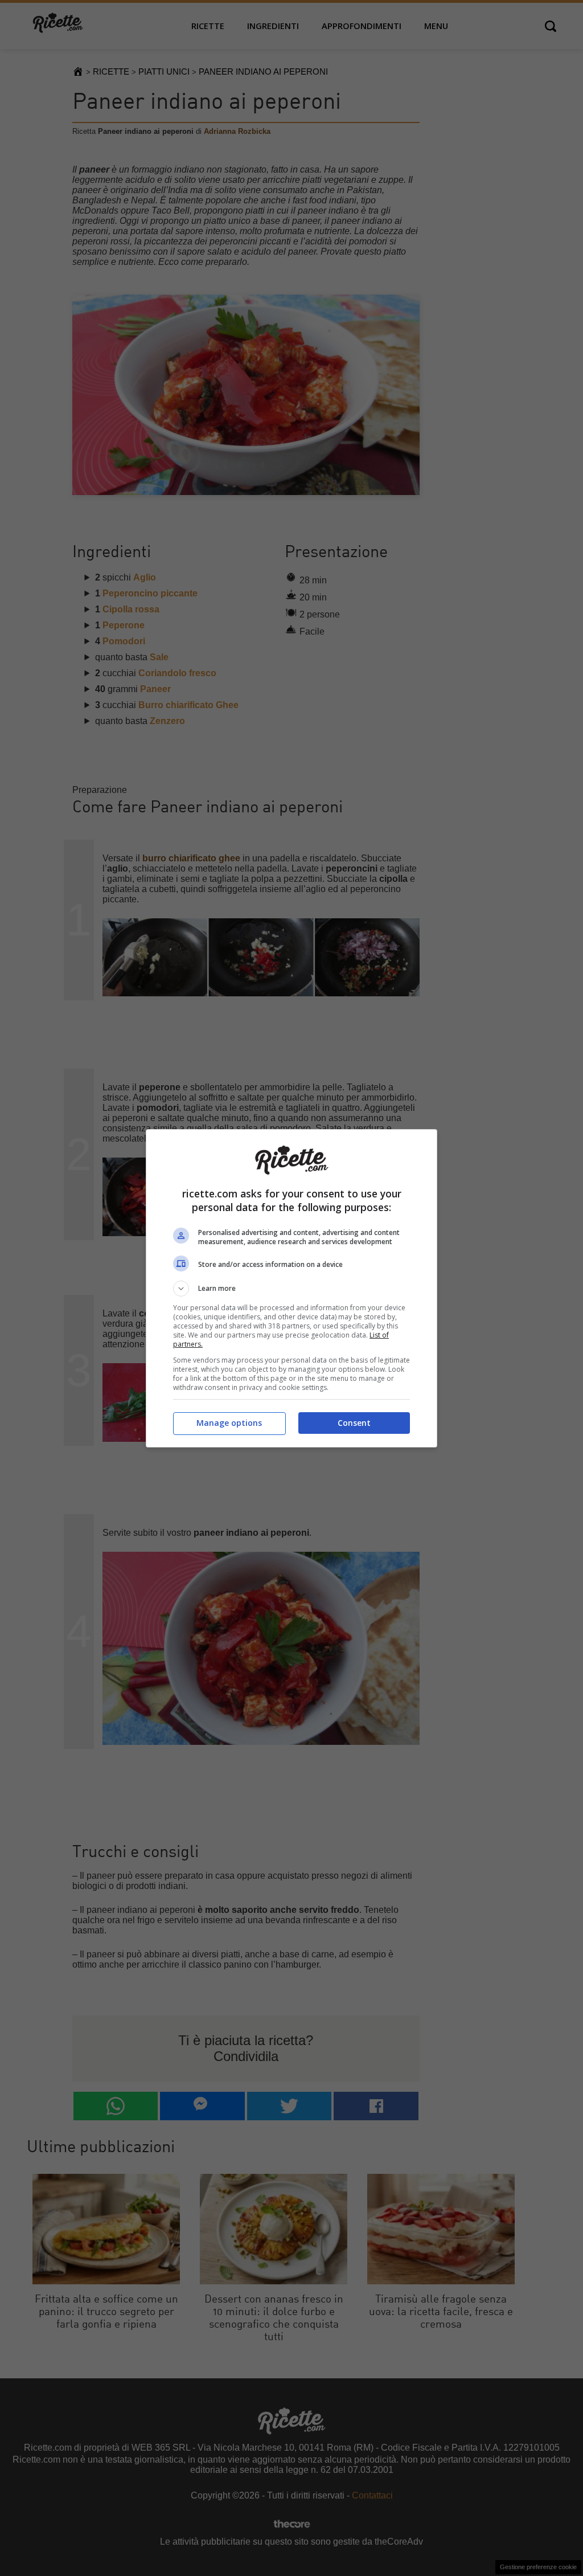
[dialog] (291, 1288)
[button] (291, 1289)
